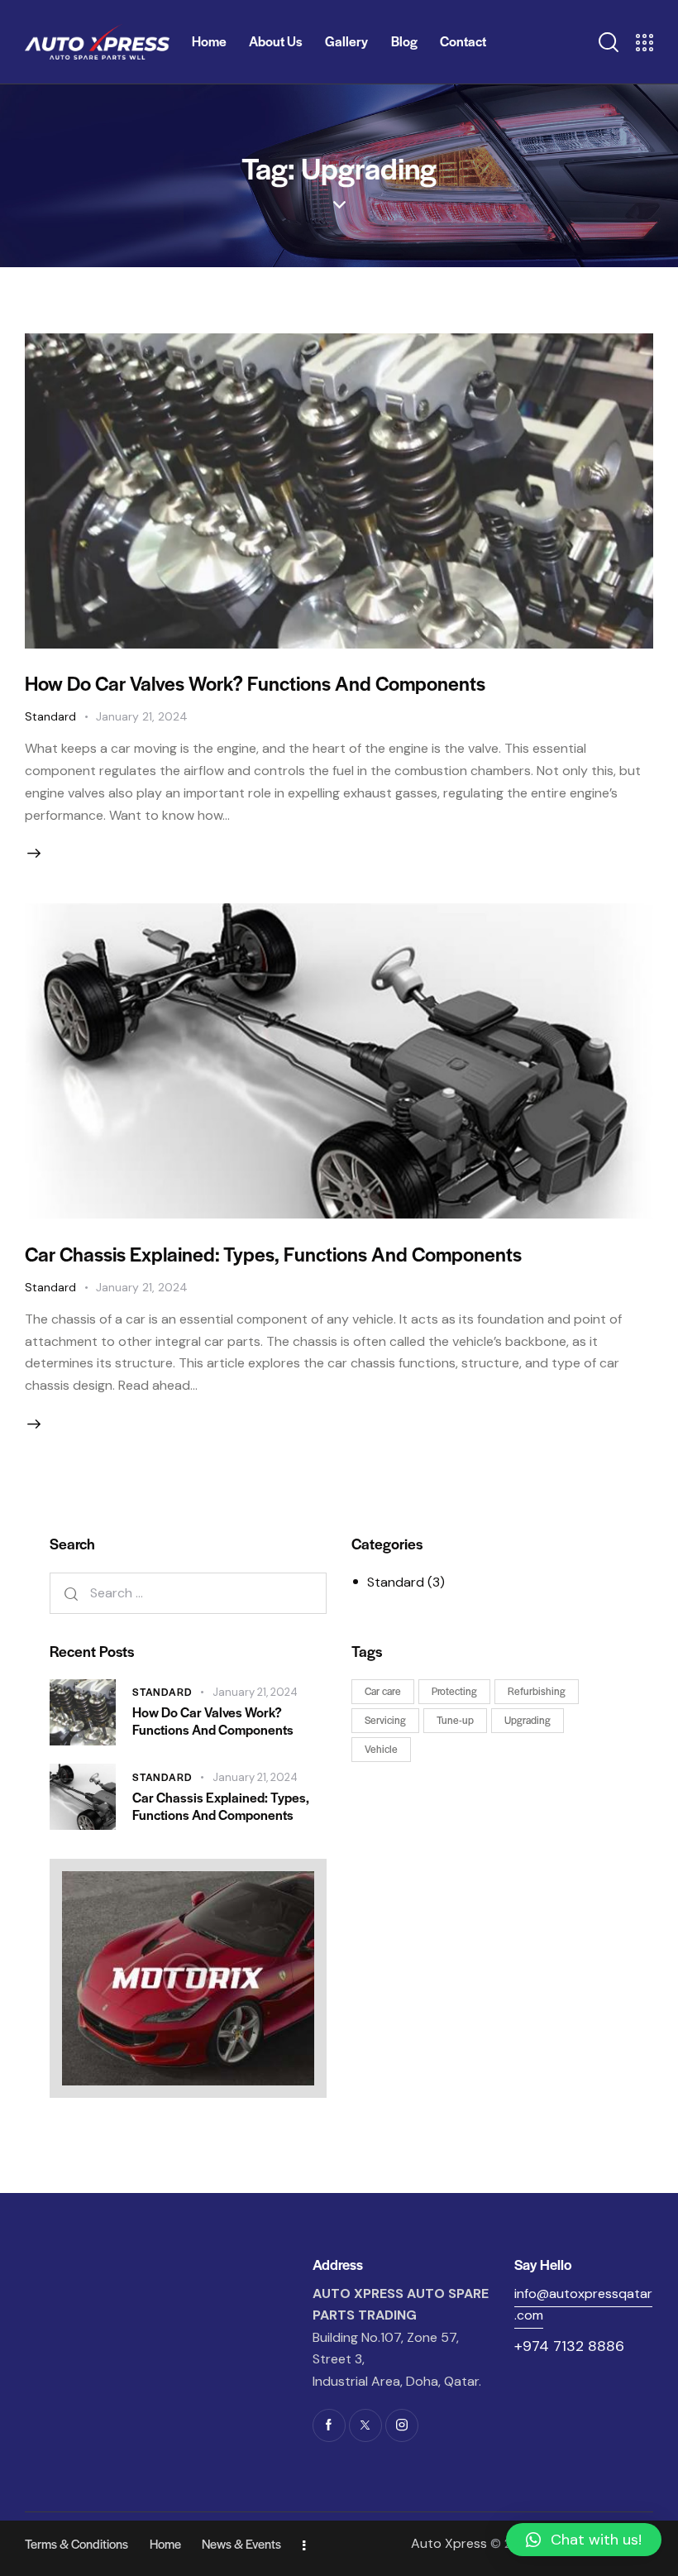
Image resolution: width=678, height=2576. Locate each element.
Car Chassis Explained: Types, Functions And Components (273, 1254)
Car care (383, 1691)
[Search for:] (188, 1593)
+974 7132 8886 (569, 2346)
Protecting (454, 1691)
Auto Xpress (449, 2543)
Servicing (385, 1720)
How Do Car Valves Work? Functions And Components (255, 683)
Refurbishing (537, 1691)
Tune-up (455, 1720)
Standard (50, 716)
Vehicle (381, 1749)
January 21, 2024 (142, 716)
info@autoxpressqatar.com (583, 2305)
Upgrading (528, 1720)
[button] (584, 2540)
